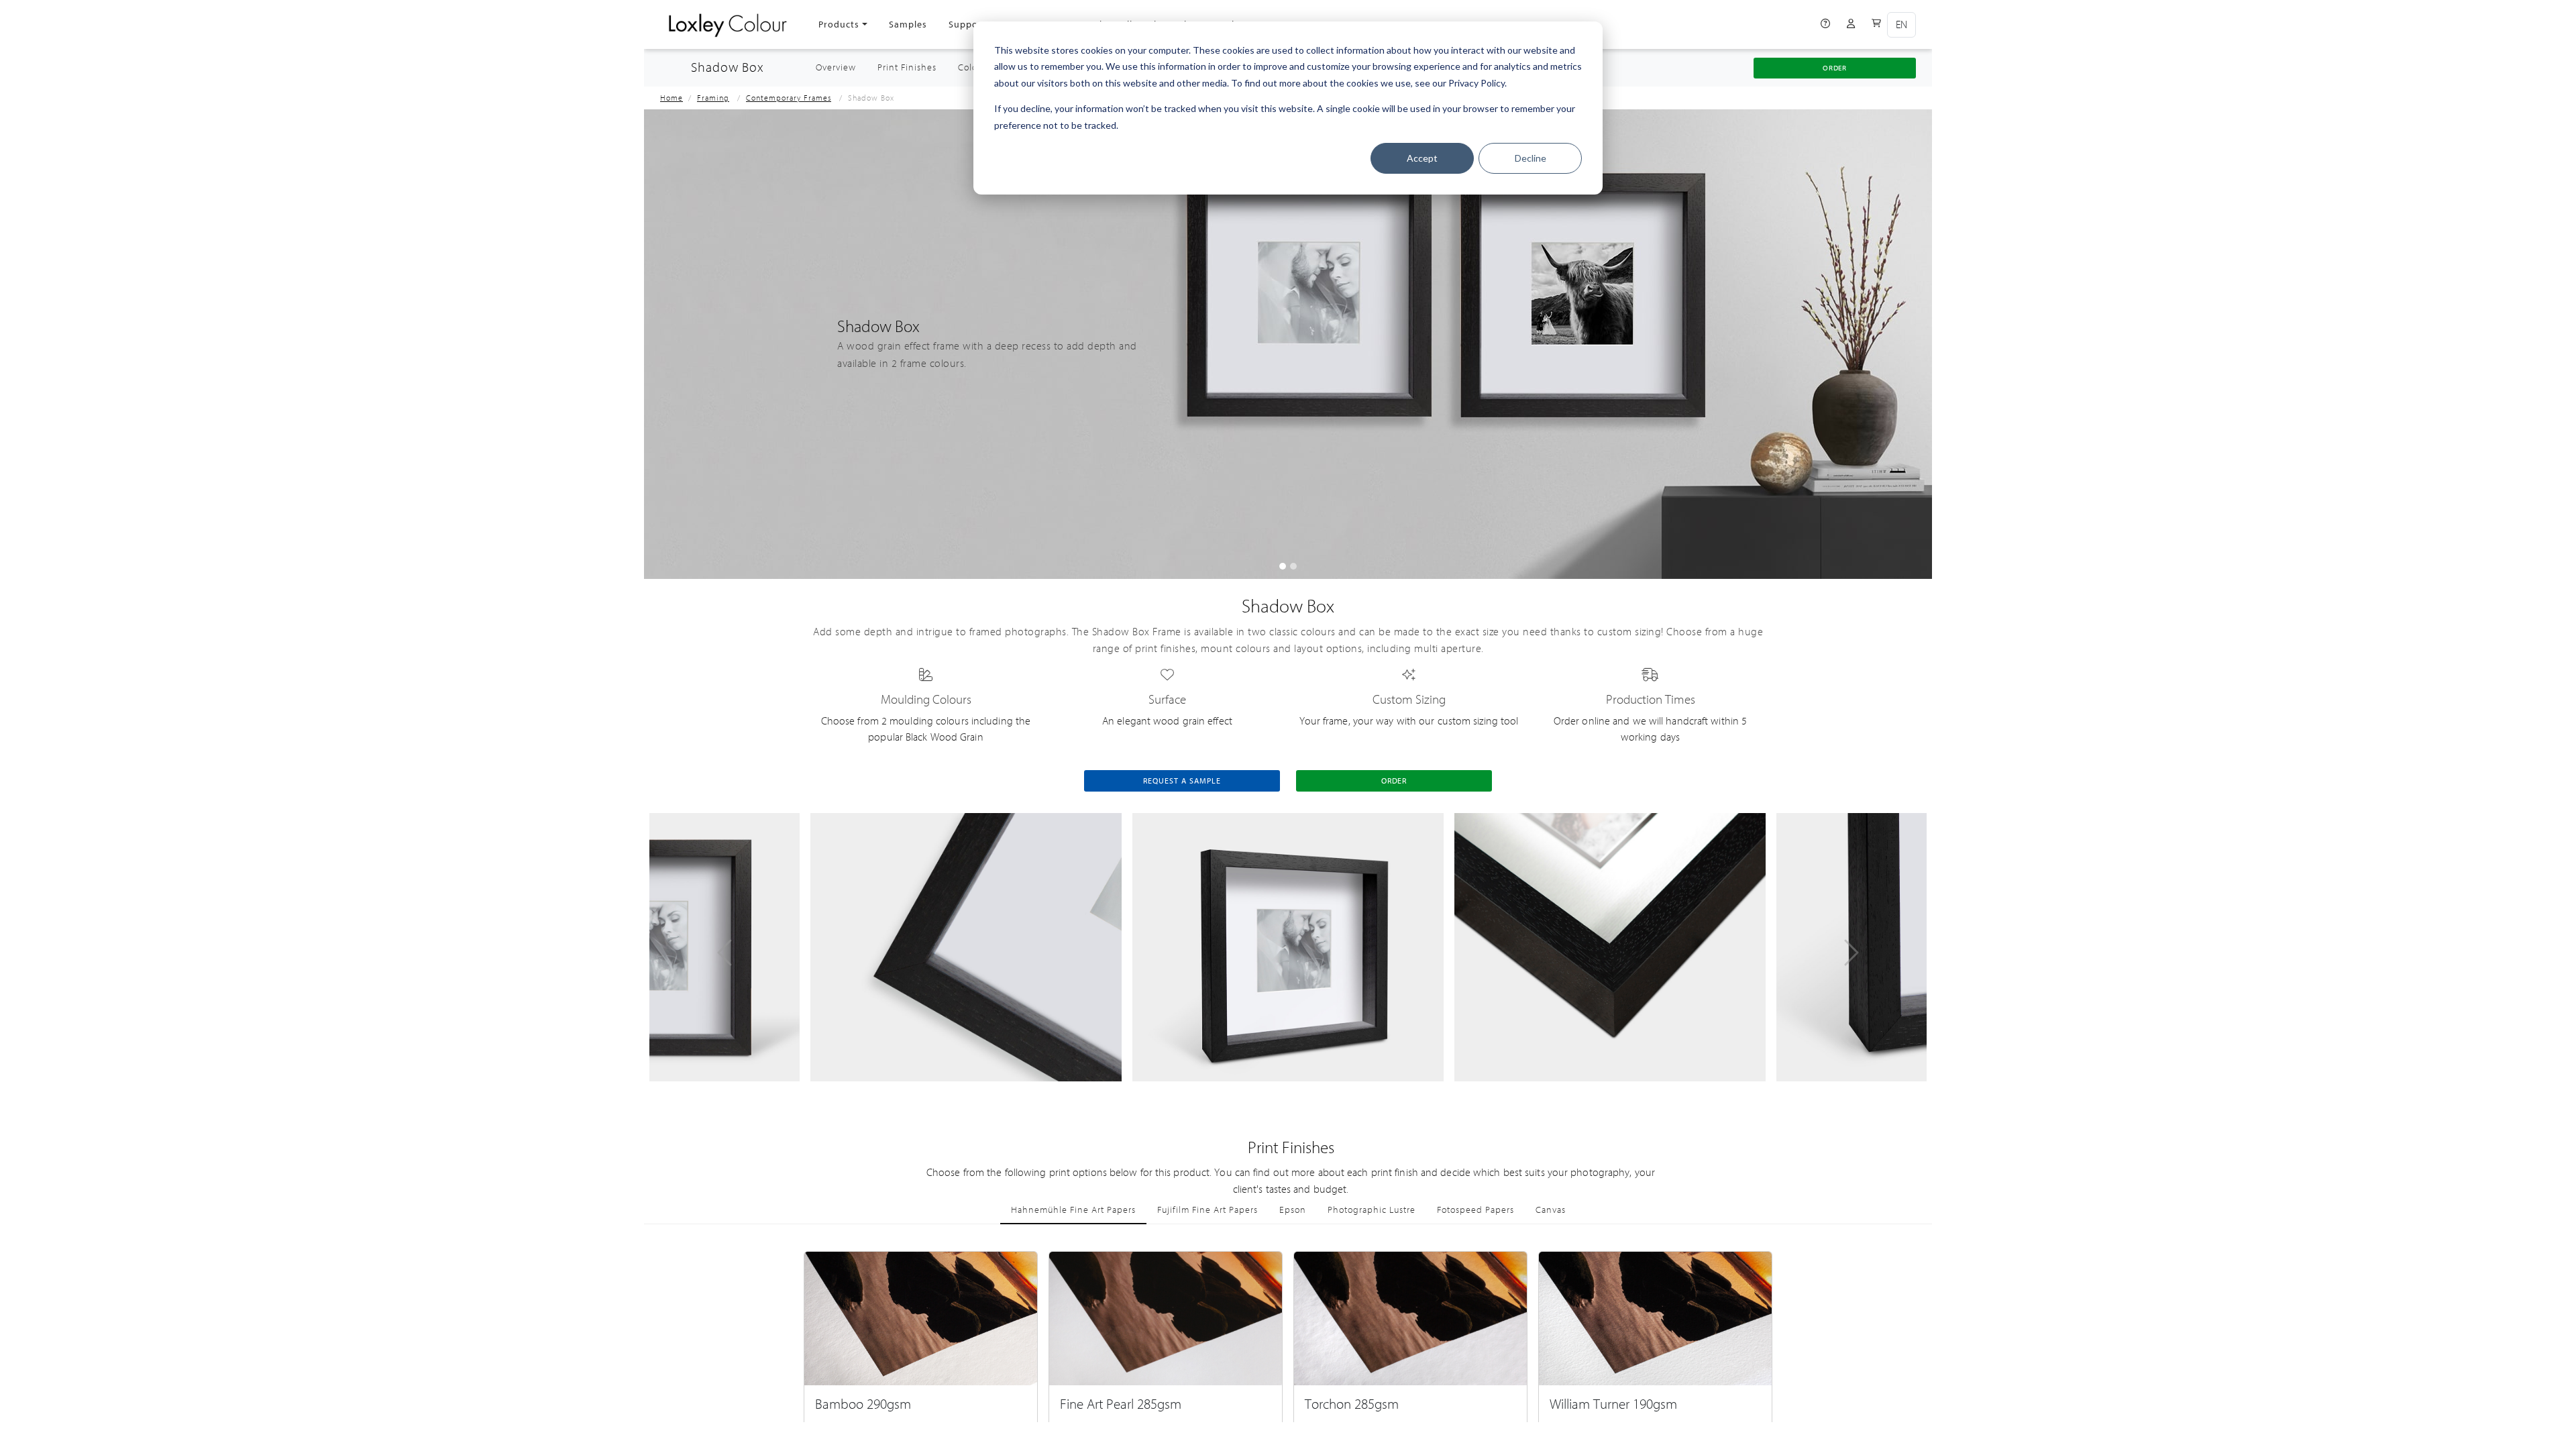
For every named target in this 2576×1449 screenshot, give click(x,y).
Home (672, 98)
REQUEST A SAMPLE (1182, 781)
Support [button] (967, 24)
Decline (1531, 158)
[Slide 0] (1283, 566)
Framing (713, 98)
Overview (841, 67)
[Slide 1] (1293, 566)
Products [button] (839, 24)
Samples (908, 24)
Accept (1422, 158)
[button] (724, 953)
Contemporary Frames (789, 98)
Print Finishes (907, 68)
